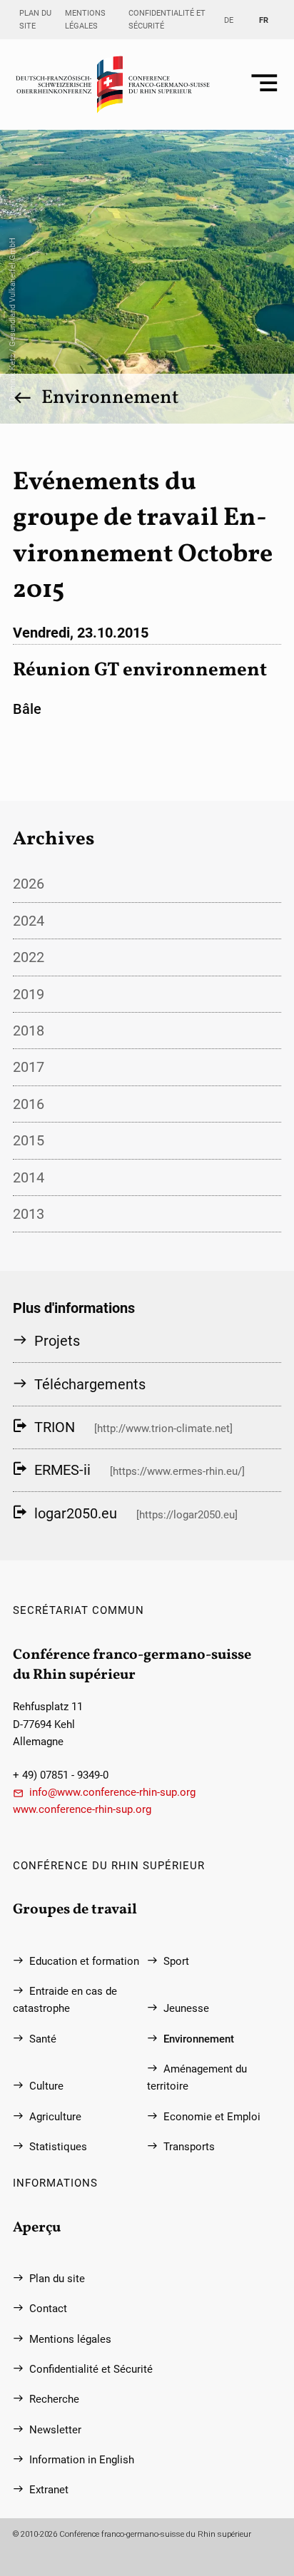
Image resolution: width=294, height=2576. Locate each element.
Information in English (82, 2460)
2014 (29, 1177)
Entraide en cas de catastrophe (65, 2000)
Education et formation (84, 1961)
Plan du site (35, 19)
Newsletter (55, 2430)
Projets (57, 1341)
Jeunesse (186, 2008)
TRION (55, 1427)
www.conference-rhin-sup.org (82, 1809)
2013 (29, 1214)
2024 (29, 921)
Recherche (54, 2399)
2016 (29, 1104)
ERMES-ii (62, 1470)
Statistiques (58, 2147)
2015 (29, 1140)
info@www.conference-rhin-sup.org (112, 1792)
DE (229, 20)
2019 (29, 994)
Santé (43, 2039)
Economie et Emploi (212, 2117)
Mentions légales (85, 19)
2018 (29, 1031)
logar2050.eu (76, 1513)
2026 (29, 884)
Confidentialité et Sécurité (167, 19)
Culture (46, 2086)
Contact (48, 2309)
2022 (29, 957)
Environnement (110, 398)
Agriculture (55, 2117)
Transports (189, 2147)
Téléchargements (90, 1384)
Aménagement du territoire (197, 2077)
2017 (29, 1067)
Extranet (49, 2490)
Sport (176, 1961)
